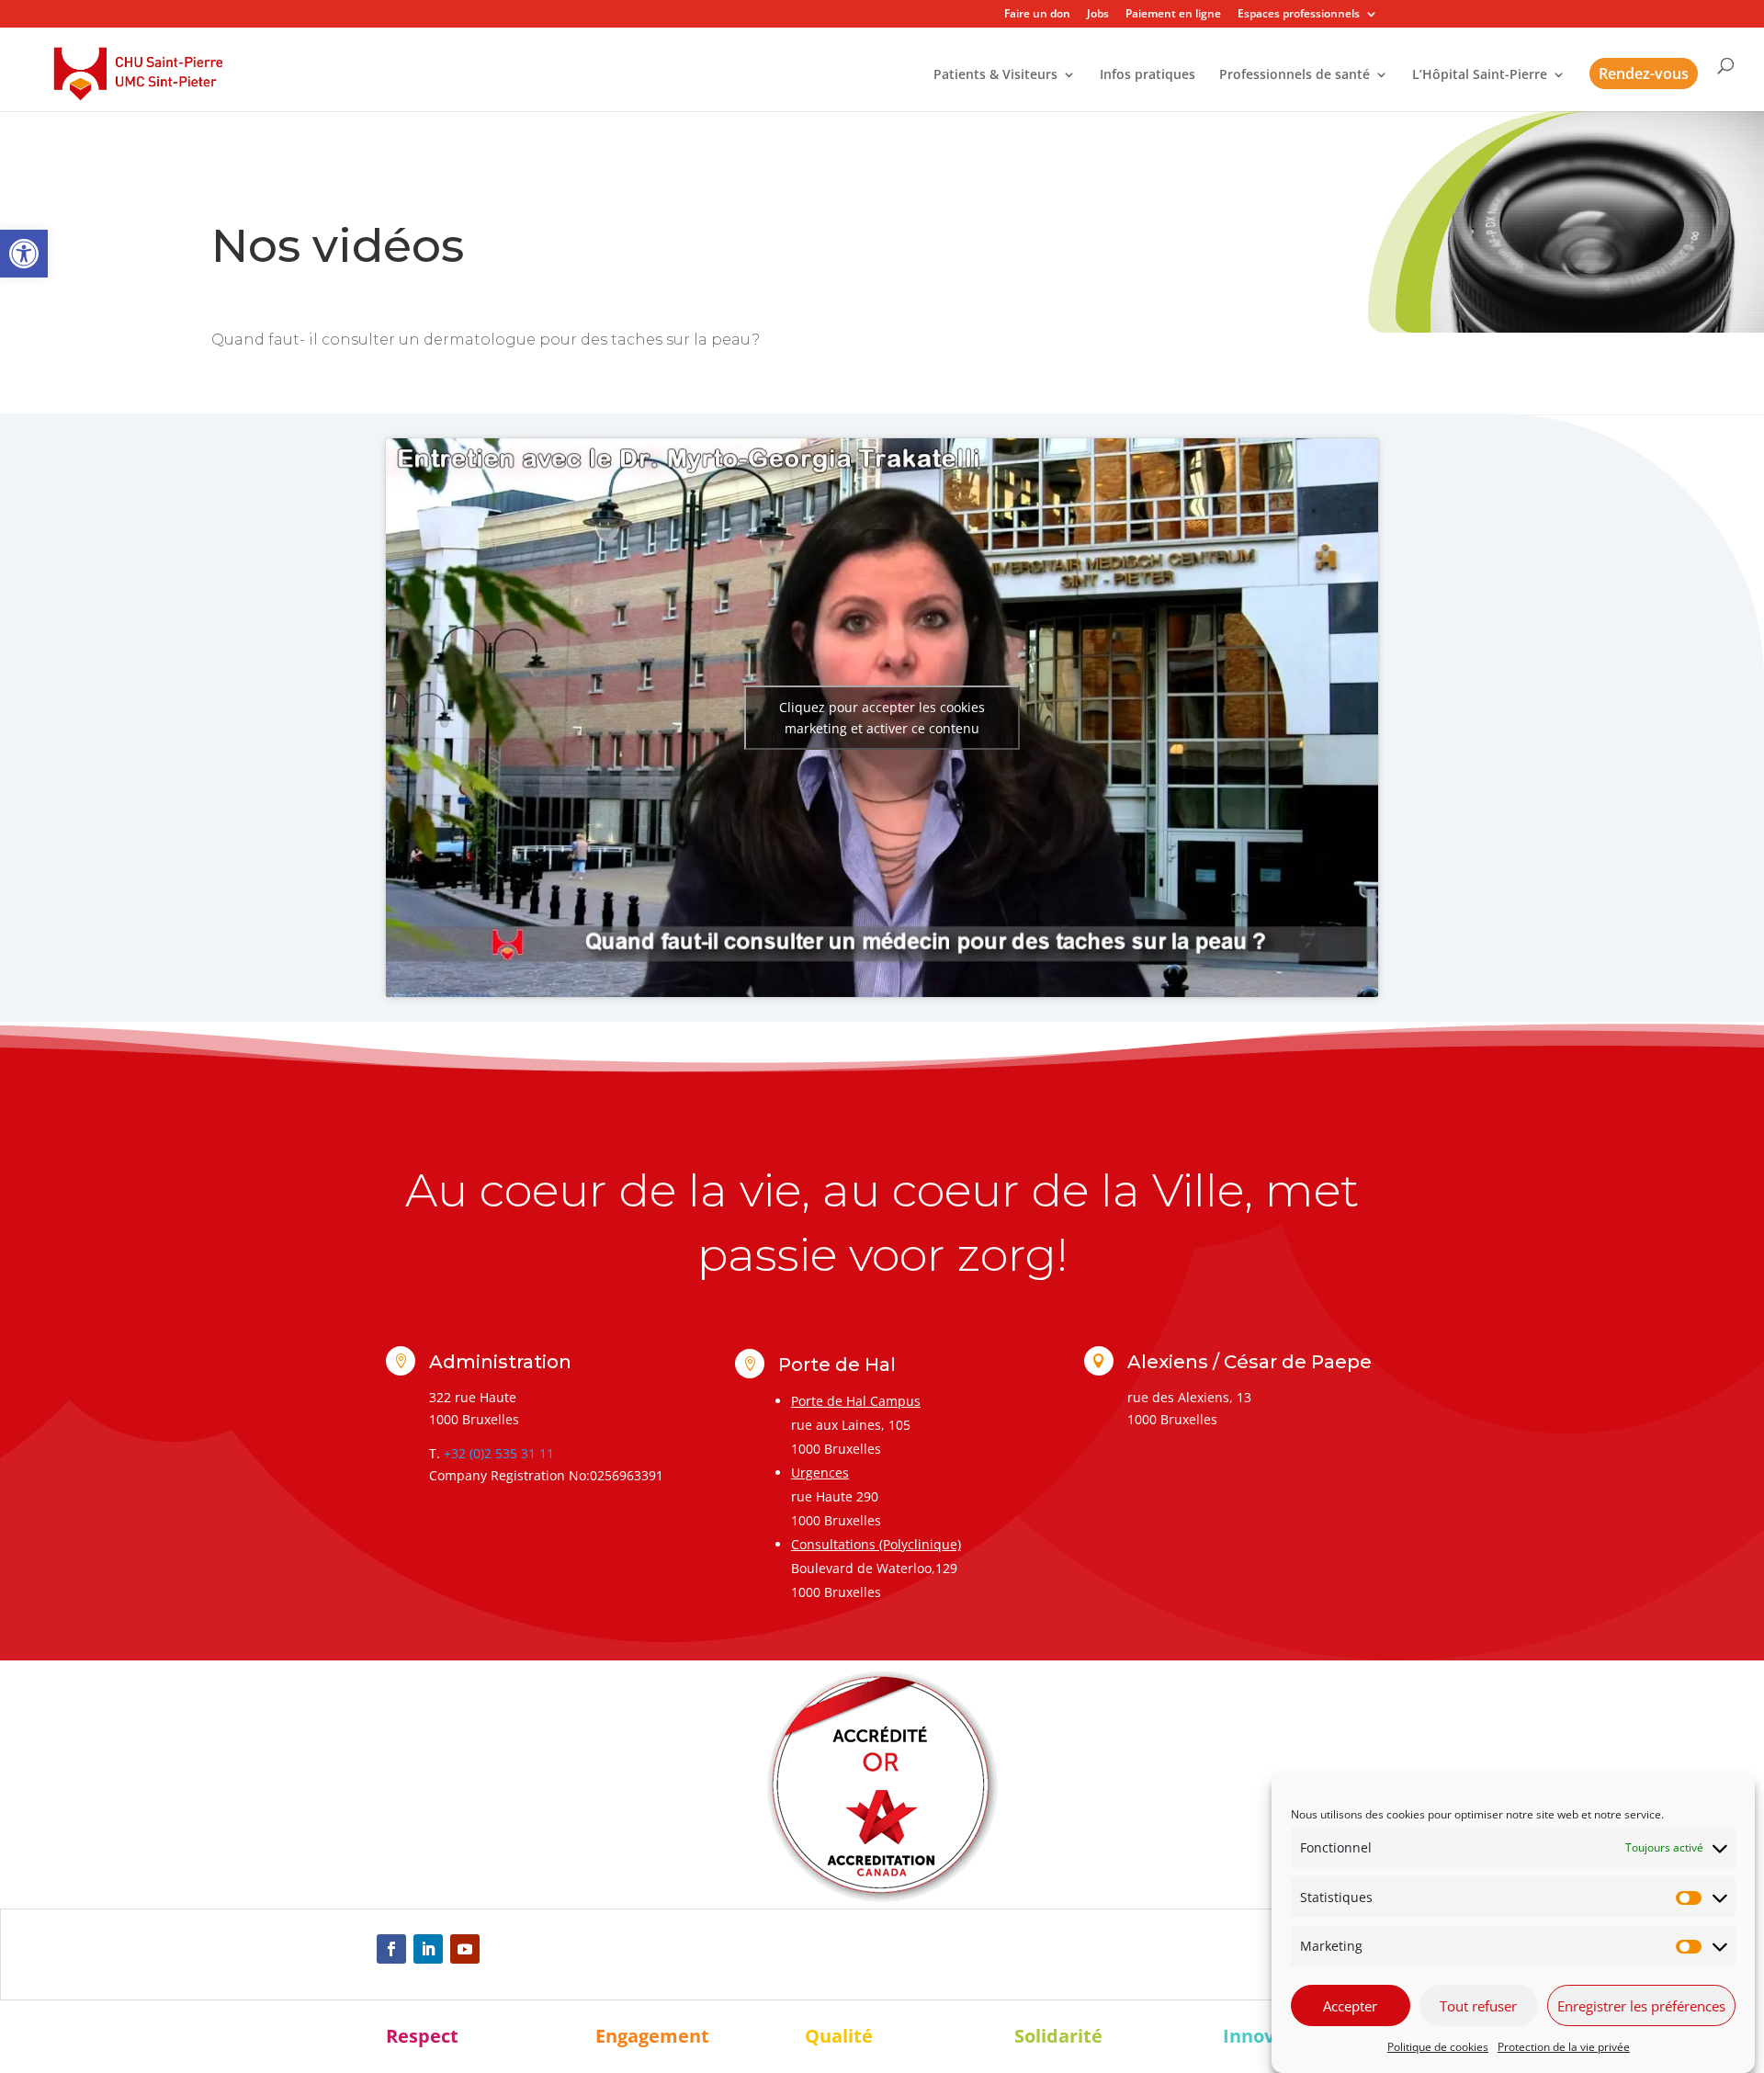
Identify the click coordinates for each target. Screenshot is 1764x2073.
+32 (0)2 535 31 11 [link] (499, 1453)
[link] (24, 254)
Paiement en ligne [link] (1173, 15)
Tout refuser (1478, 2006)
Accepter (1350, 2006)
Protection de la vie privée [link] (1564, 2047)
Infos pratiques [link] (1148, 75)
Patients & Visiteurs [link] (995, 75)
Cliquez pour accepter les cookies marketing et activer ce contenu (882, 718)
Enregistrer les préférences (1641, 2006)
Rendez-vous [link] (1644, 74)
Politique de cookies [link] (1438, 2047)
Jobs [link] (1098, 15)
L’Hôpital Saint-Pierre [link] (1480, 75)
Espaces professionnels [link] (1299, 15)
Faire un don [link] (1037, 15)
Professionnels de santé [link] (1295, 75)
